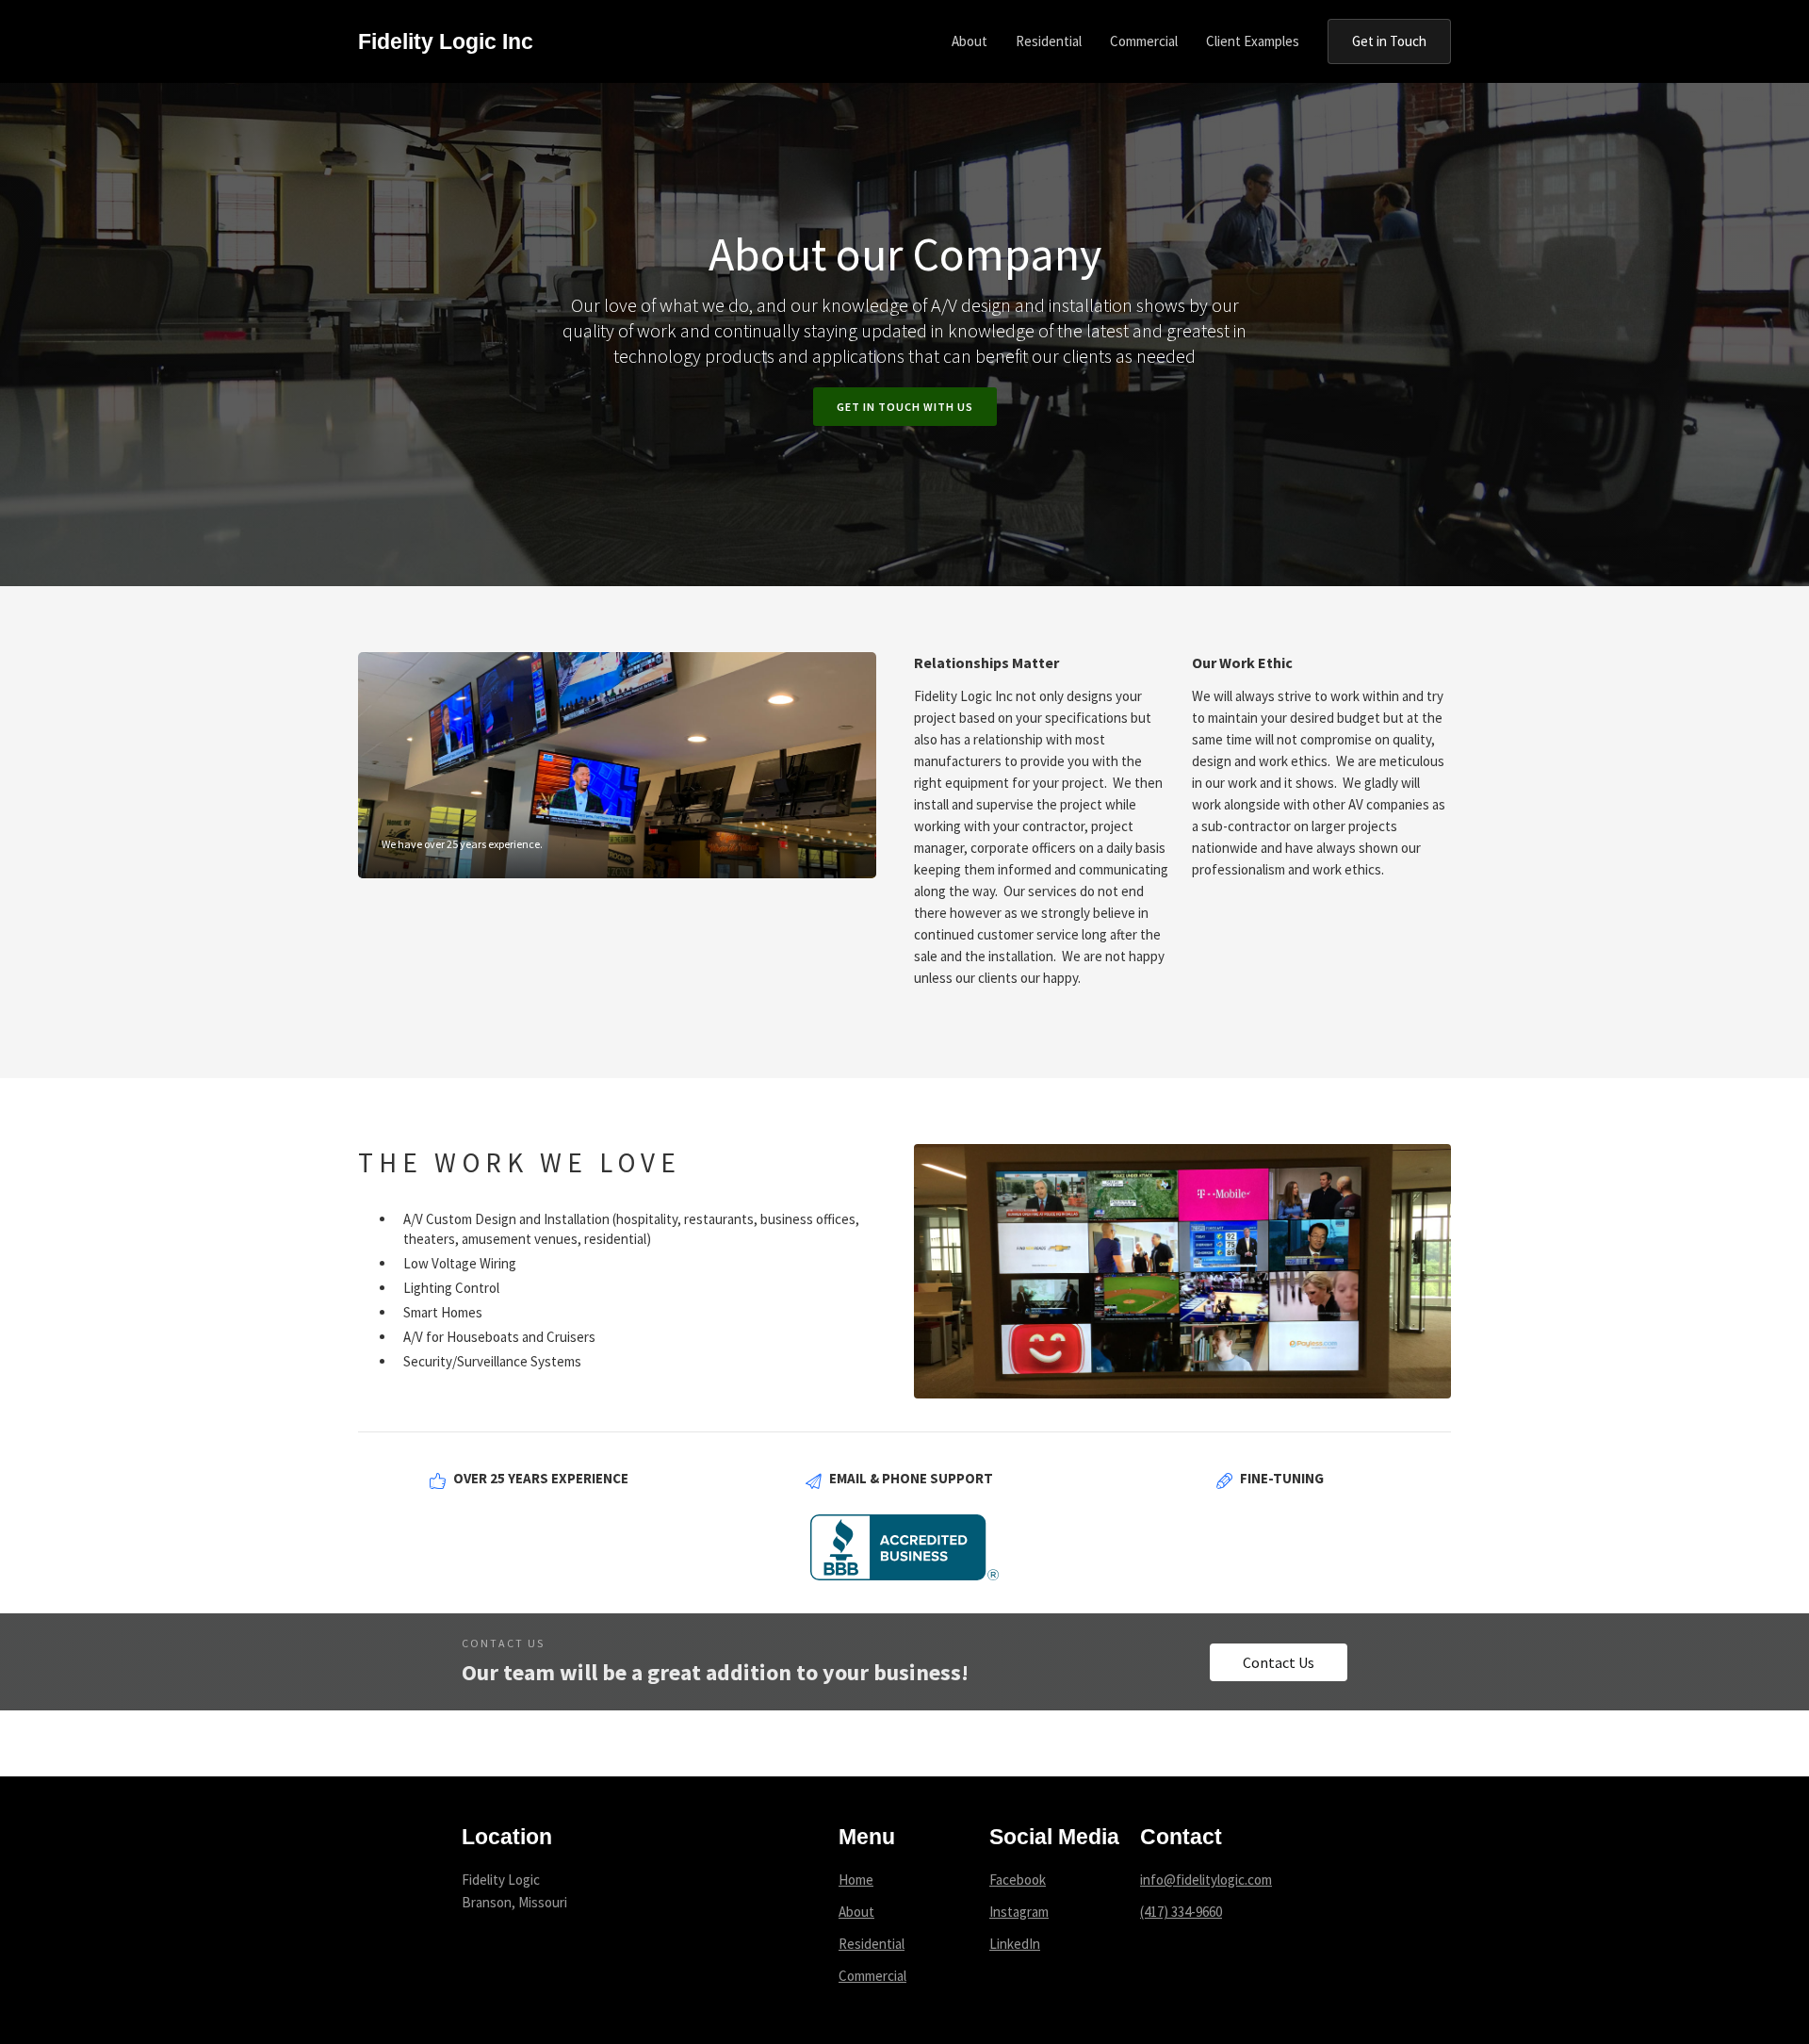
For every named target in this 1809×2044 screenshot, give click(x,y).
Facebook (1018, 1880)
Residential (872, 1944)
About (856, 1912)
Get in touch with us (905, 407)
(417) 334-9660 (1181, 1912)
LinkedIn (1015, 1944)
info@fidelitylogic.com (1206, 1880)
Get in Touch (1389, 41)
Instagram (1019, 1912)
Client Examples (1253, 41)
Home (856, 1880)
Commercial (872, 1976)
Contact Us (1279, 1662)
